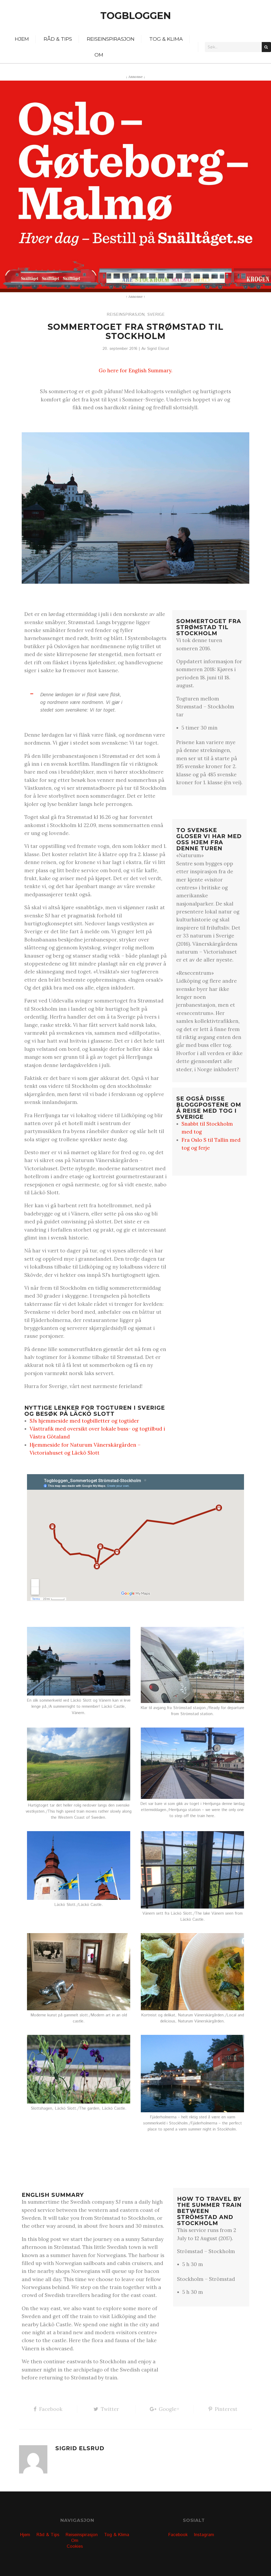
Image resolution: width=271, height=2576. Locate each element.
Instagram (204, 2535)
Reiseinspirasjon (111, 39)
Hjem (22, 39)
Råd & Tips (58, 39)
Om (99, 55)
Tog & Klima (166, 39)
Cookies (75, 2546)
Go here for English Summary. (135, 370)
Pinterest (226, 2409)
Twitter (110, 2409)
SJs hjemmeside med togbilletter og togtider (84, 1421)
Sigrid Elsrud (158, 349)
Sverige (156, 315)
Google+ (169, 2409)
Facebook (51, 2409)
